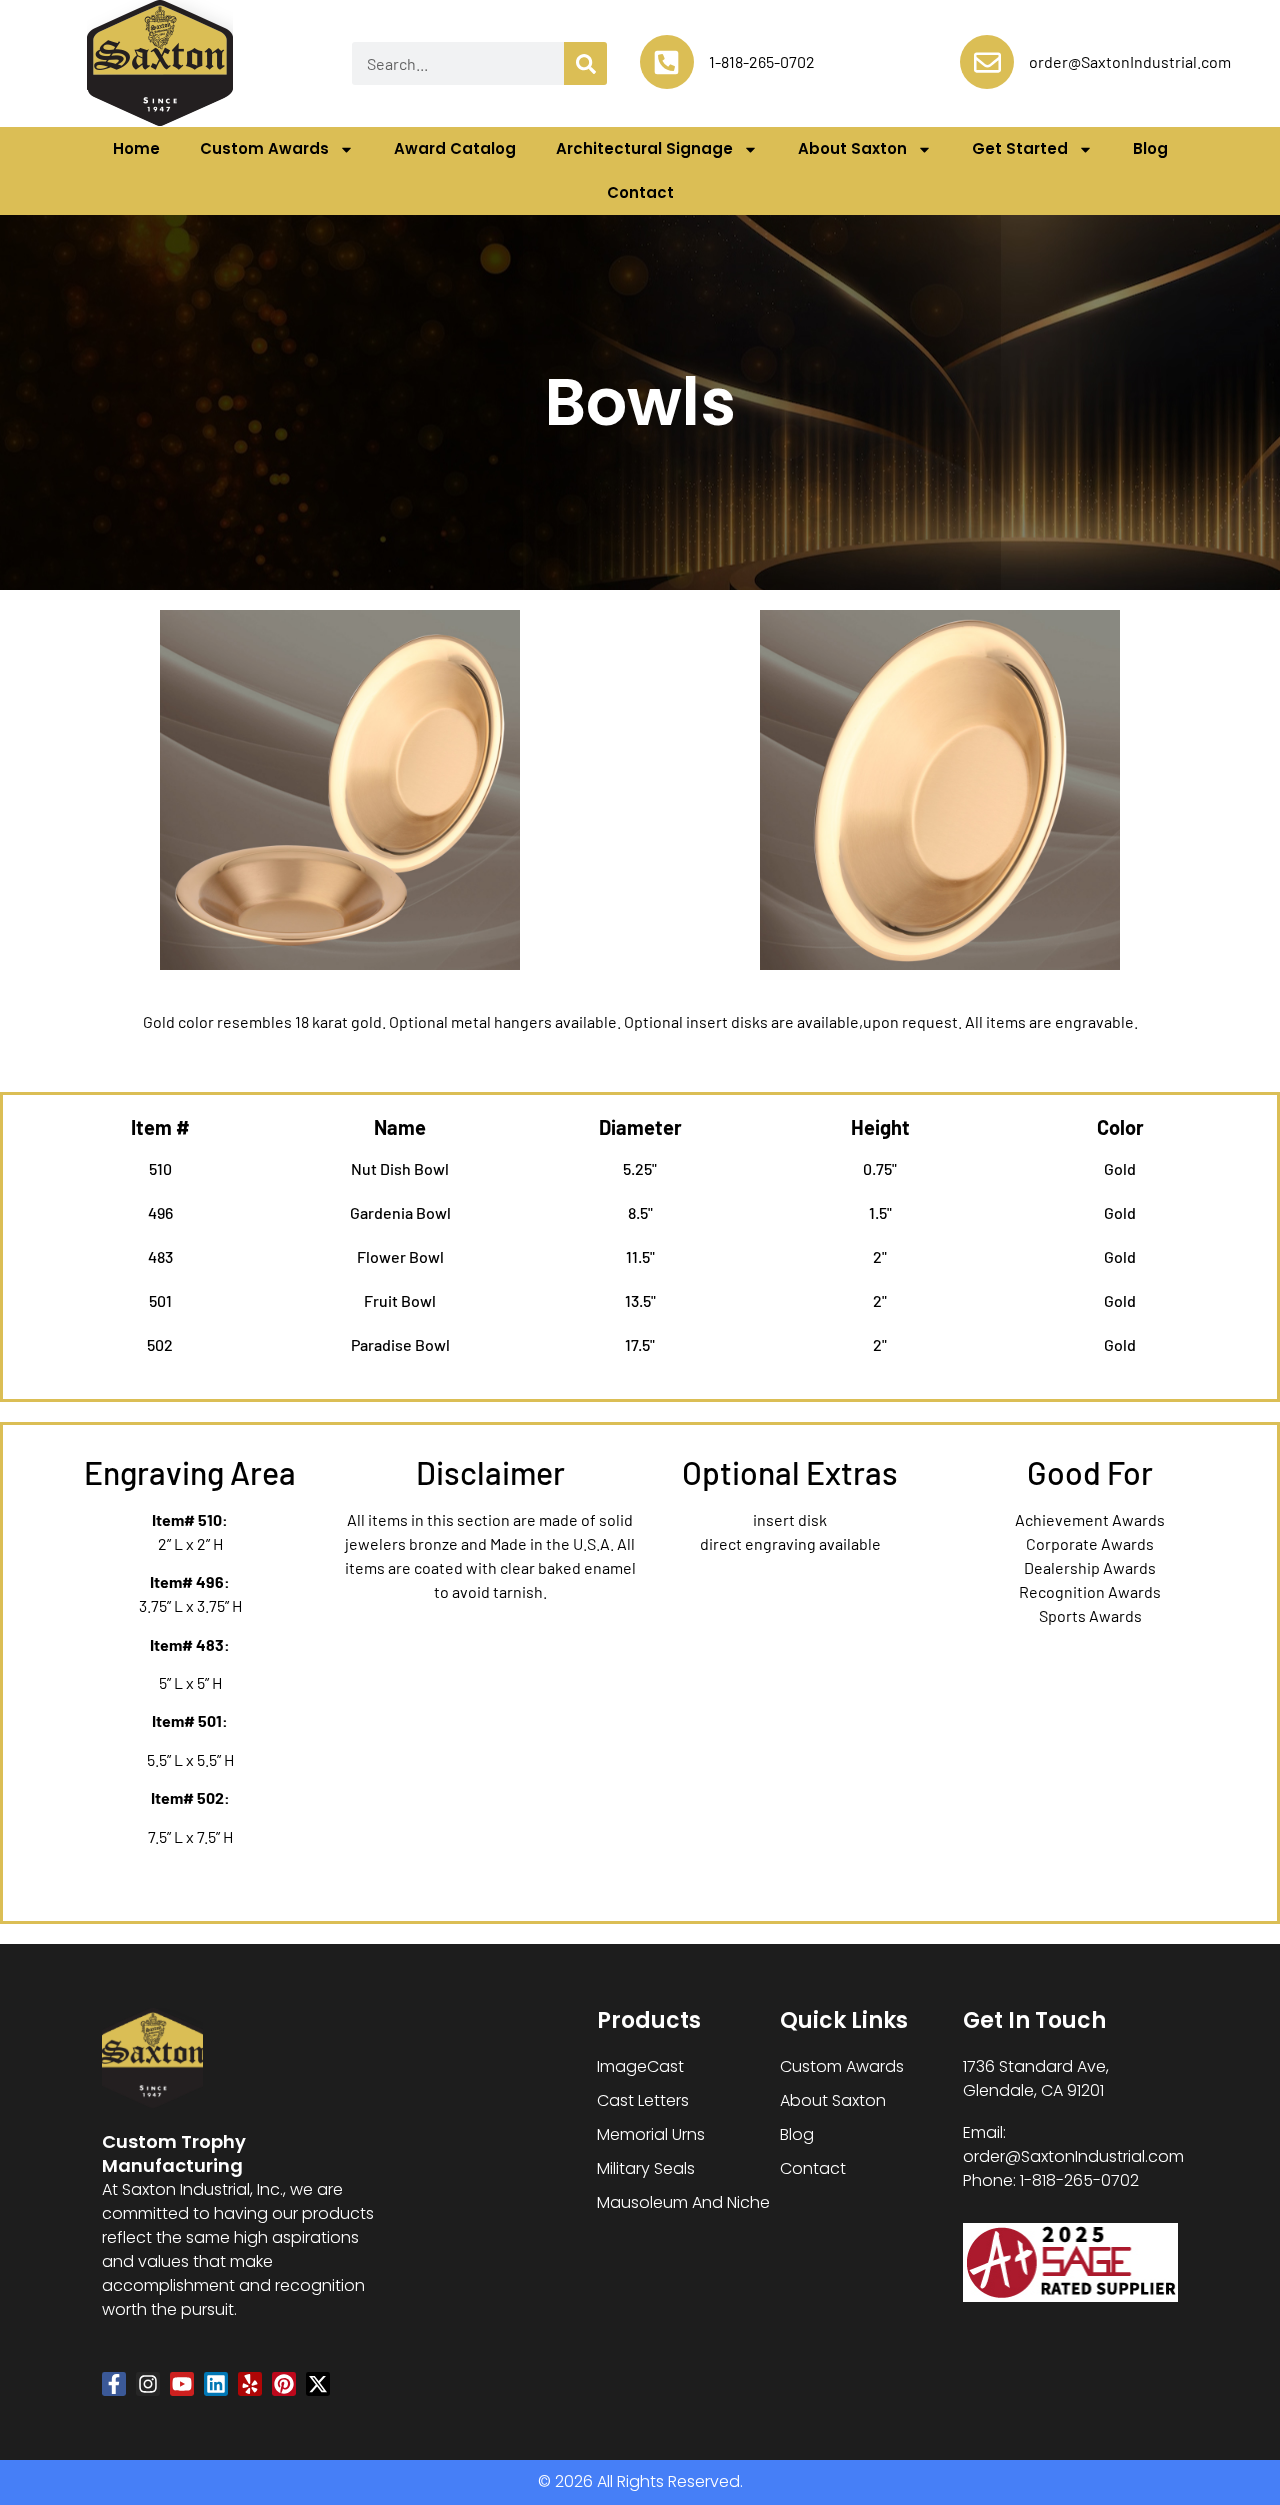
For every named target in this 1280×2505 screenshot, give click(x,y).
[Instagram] (148, 2384)
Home (136, 148)
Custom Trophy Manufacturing (174, 2153)
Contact (640, 192)
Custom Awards (264, 148)
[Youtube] (182, 2384)
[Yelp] (250, 2384)
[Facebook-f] (114, 2384)
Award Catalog (455, 148)
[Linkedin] (216, 2384)
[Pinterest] (284, 2384)
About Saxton (852, 148)
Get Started (1020, 148)
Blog (1150, 148)
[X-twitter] (318, 2384)
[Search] (585, 63)
